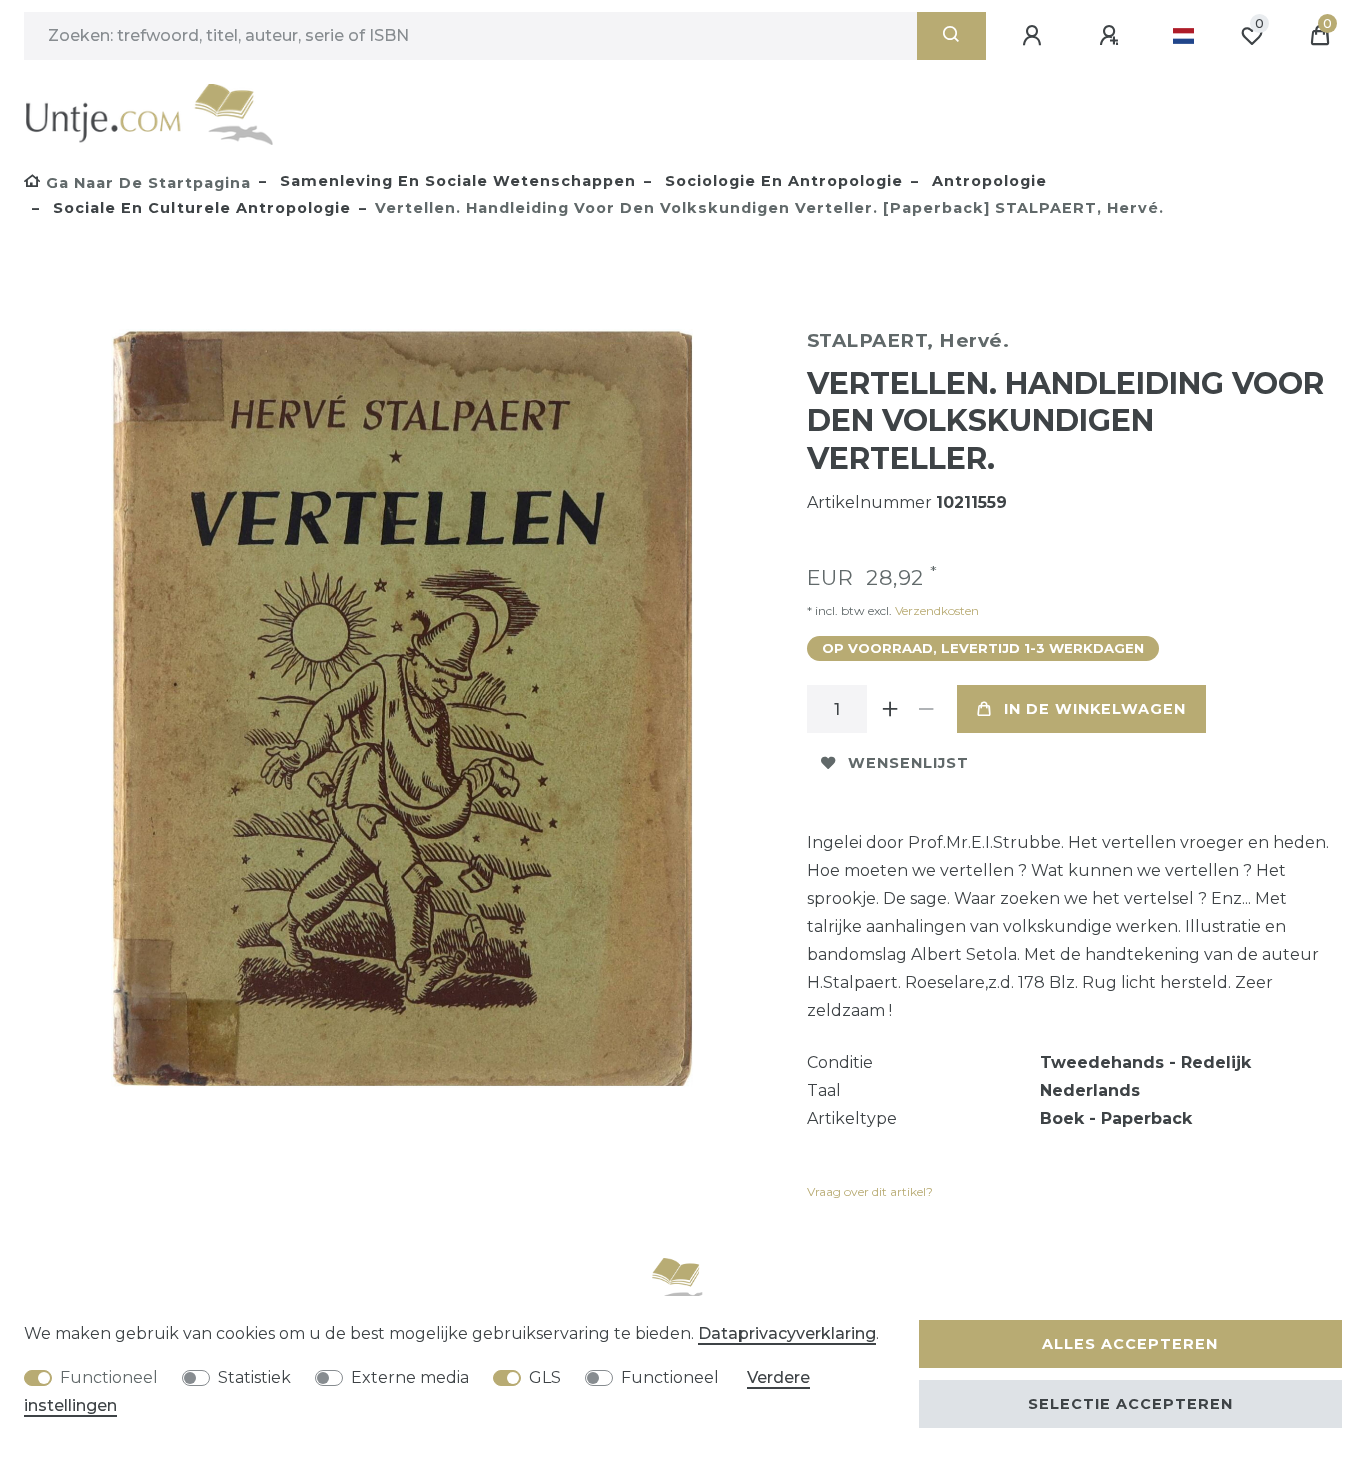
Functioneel (109, 1377)
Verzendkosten (935, 610)
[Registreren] (1112, 36)
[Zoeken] (951, 36)
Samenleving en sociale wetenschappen (455, 181)
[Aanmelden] (1035, 36)
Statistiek (254, 1377)
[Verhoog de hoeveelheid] (891, 709)
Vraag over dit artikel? (870, 1191)
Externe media (410, 1377)
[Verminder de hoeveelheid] (927, 709)
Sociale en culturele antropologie (199, 208)
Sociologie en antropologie (781, 181)
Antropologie (987, 181)
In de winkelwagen (1095, 709)
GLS (545, 1377)
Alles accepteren (1130, 1344)
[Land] (1183, 36)
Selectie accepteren (1130, 1404)
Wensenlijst (908, 763)
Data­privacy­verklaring (787, 1333)
